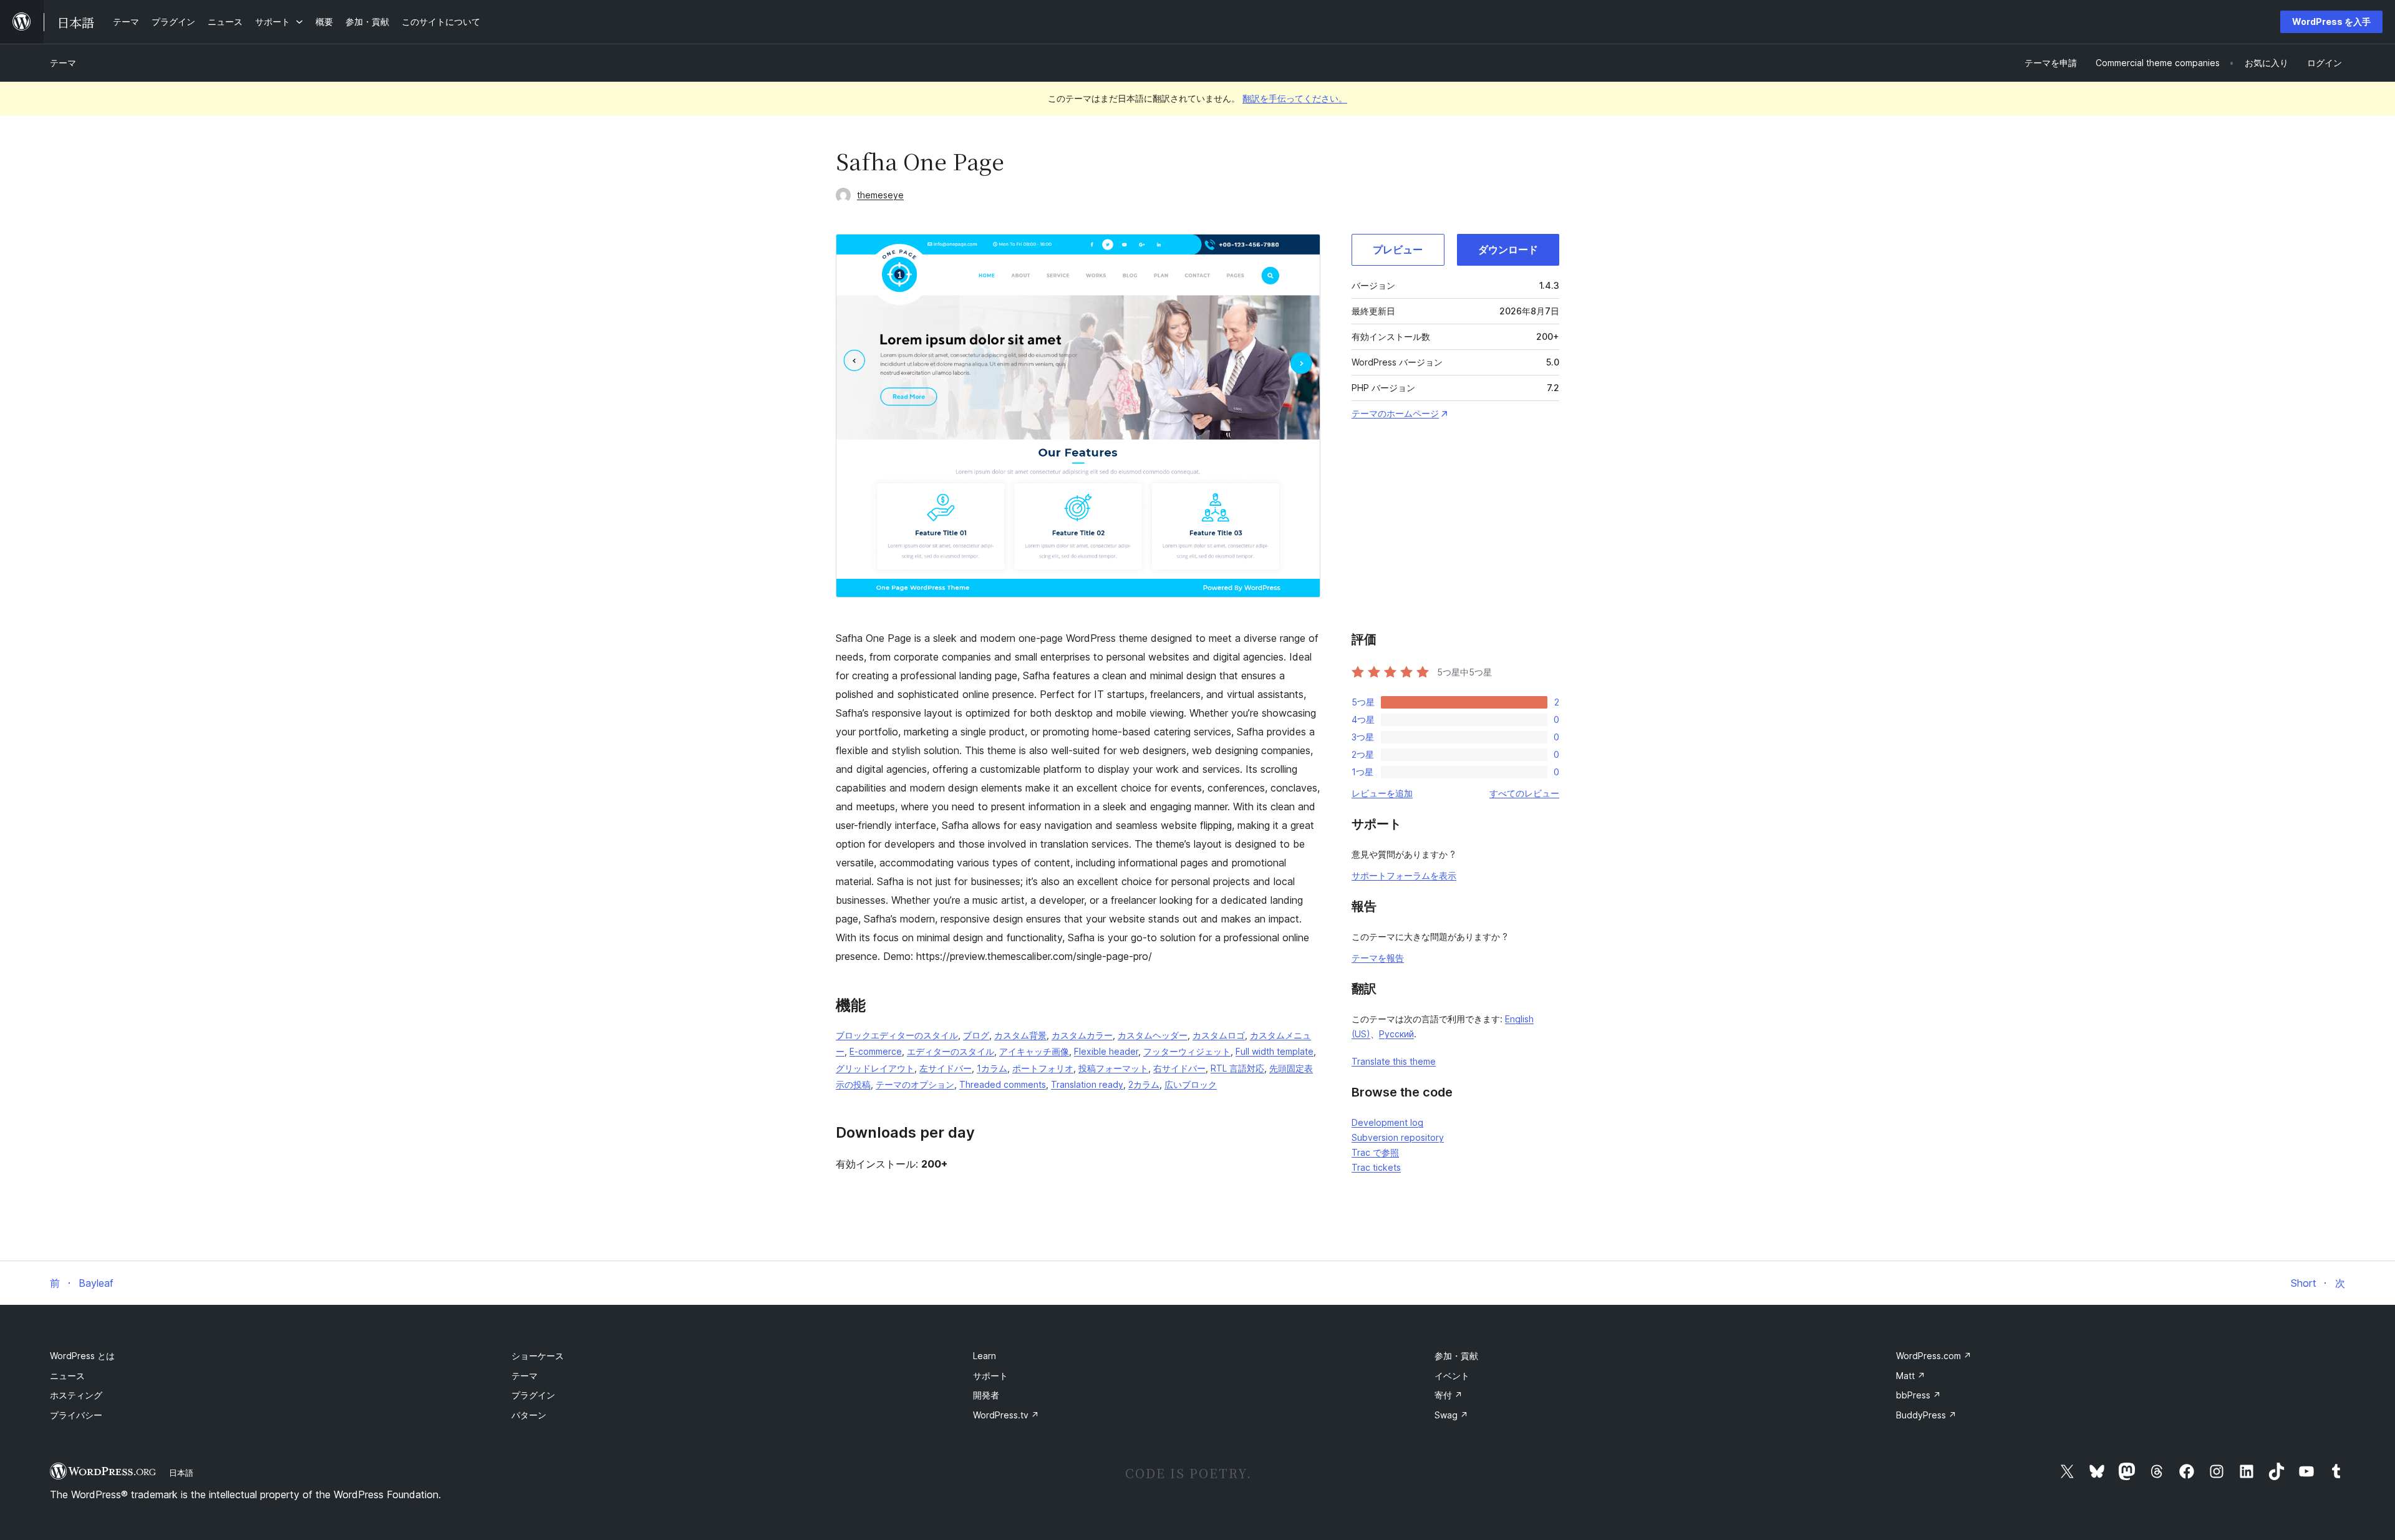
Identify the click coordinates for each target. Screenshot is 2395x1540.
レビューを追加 (1382, 793)
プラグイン (533, 1395)
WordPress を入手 (2331, 22)
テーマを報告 (1378, 958)
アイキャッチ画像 (1034, 1051)
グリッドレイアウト (875, 1068)
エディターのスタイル (951, 1051)
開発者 (986, 1395)
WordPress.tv (1006, 1415)
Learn (985, 1356)
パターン (529, 1415)
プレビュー (1398, 249)
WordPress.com (1934, 1356)
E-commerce (876, 1051)
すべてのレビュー (1524, 793)
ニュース (67, 1376)
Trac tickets (1376, 1167)
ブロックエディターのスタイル (897, 1035)
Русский (1396, 1034)
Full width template (1275, 1051)
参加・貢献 (1456, 1356)
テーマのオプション (915, 1084)
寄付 (1449, 1395)
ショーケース (538, 1356)
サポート (990, 1376)
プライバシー (76, 1415)
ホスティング (76, 1395)
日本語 (181, 1473)
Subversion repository (1398, 1137)
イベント (1452, 1376)
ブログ (976, 1035)
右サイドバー (1179, 1068)
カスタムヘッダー (1153, 1035)
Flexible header (1106, 1051)
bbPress (1918, 1395)
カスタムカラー (1082, 1035)
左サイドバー (946, 1068)
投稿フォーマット (1113, 1068)
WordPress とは (82, 1356)
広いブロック (1191, 1084)
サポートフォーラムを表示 (1404, 875)
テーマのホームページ (1395, 413)
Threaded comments (1003, 1084)
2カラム (1144, 1084)
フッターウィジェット (1187, 1051)
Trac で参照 (1375, 1152)
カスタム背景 (1020, 1035)
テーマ (63, 63)
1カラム (992, 1068)
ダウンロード (1508, 249)
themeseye (880, 195)
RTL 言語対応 (1237, 1068)
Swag (1451, 1415)
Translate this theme (1394, 1061)
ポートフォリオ (1043, 1068)
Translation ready (1087, 1084)
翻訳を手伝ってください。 (1295, 98)
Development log (1387, 1122)
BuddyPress (1926, 1415)
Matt (1911, 1376)
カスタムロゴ (1219, 1035)
